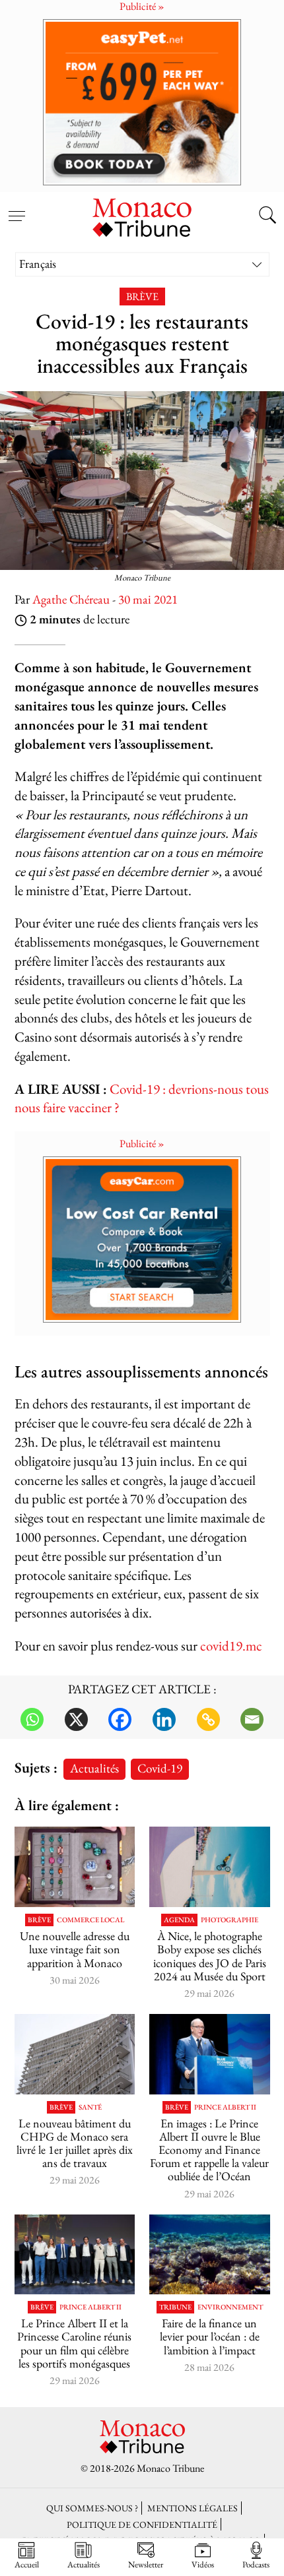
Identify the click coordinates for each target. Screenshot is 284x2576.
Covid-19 (160, 1768)
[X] (76, 1719)
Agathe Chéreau (71, 599)
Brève (142, 297)
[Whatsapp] (32, 1719)
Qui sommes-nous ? (92, 2508)
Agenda (179, 1920)
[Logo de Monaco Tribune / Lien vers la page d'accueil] (142, 216)
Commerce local (90, 1920)
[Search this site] (267, 216)
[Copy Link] (208, 1719)
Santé (90, 2107)
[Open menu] (17, 208)
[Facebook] (120, 1719)
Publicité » (142, 1144)
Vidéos (203, 2564)
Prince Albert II (225, 2107)
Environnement (230, 2307)
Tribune (175, 2307)
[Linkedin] (164, 1719)
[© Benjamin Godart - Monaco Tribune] (75, 2054)
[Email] (252, 1719)
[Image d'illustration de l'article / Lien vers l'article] (75, 1867)
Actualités (94, 1768)
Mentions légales (193, 2508)
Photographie (230, 1920)
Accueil (27, 2564)
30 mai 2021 (148, 599)
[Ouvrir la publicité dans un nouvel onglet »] (142, 102)
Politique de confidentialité (142, 2524)
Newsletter (146, 2564)
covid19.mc (231, 1646)
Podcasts (256, 2564)
